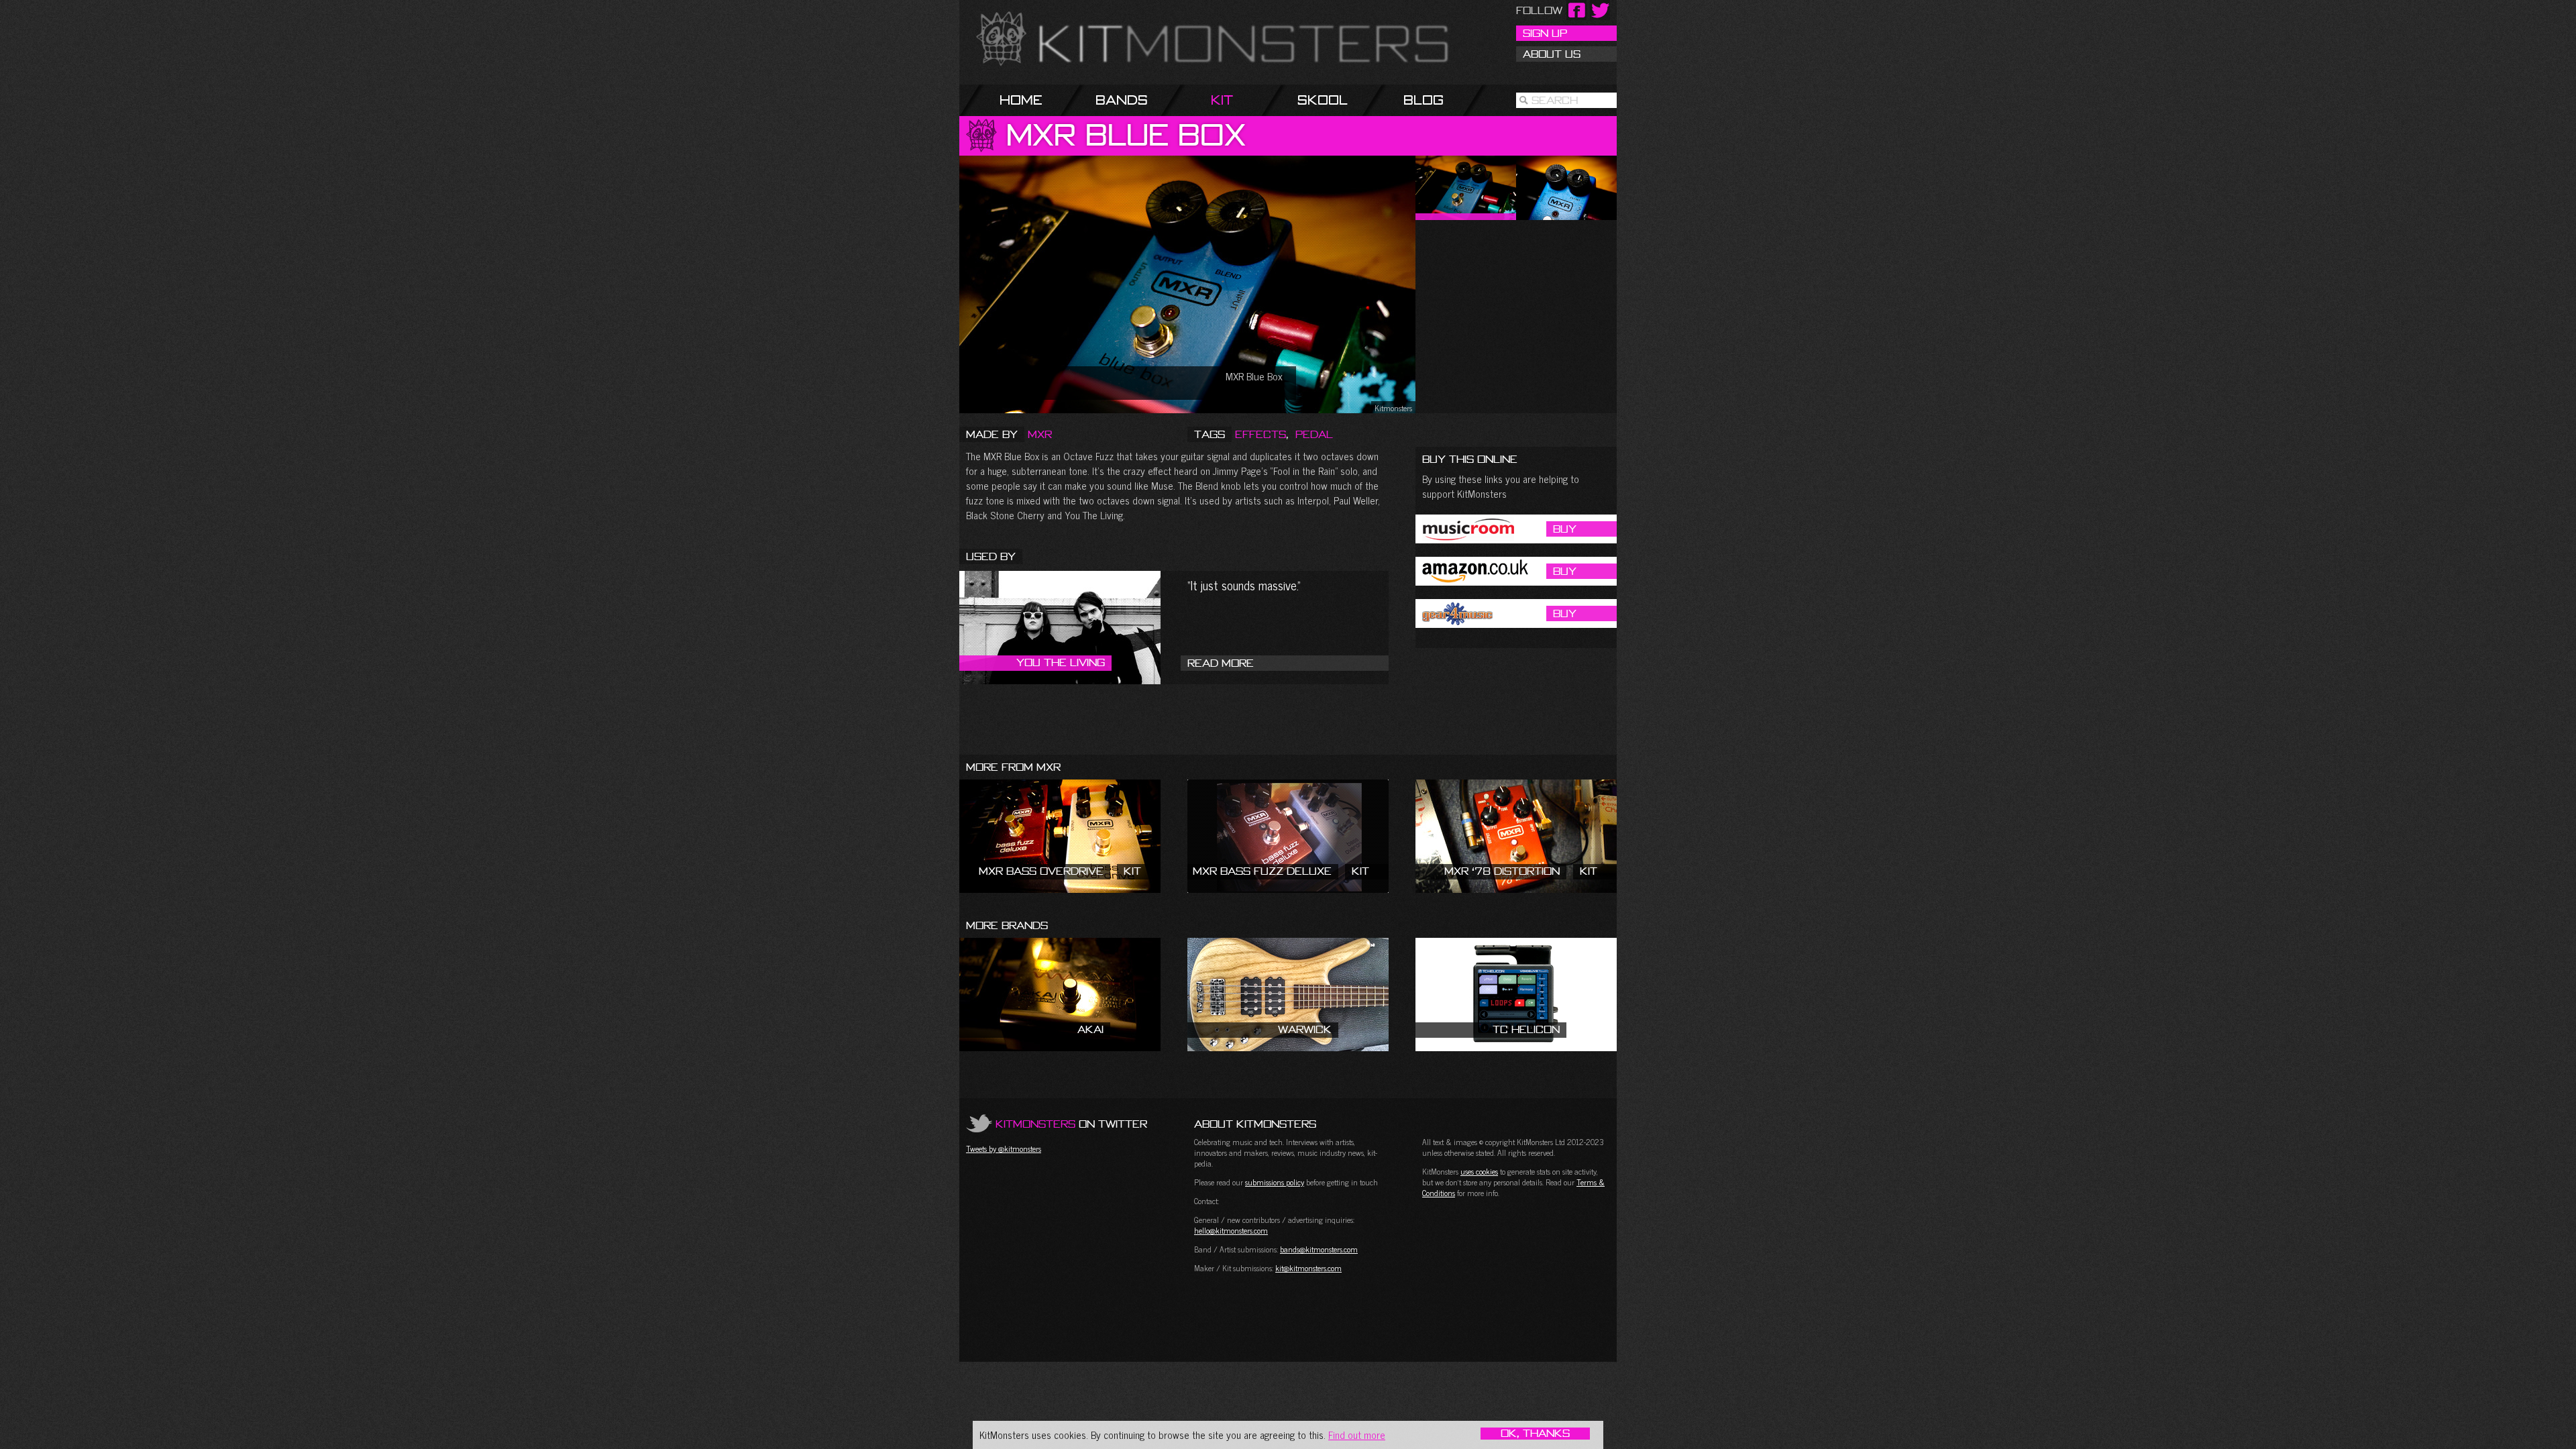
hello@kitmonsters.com (1231, 1230)
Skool (1323, 100)
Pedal (1314, 434)
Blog (1424, 100)
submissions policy (1275, 1182)
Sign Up (1545, 33)
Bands (1122, 100)
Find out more (1357, 1435)
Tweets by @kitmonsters (1004, 1148)
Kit (1222, 100)
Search (1555, 100)
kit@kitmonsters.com (1308, 1268)
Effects (1260, 434)
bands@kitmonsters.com (1319, 1249)
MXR (1040, 434)
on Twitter (1071, 1124)
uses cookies (1479, 1171)
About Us (1552, 54)
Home (1021, 100)
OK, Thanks (1535, 1434)
